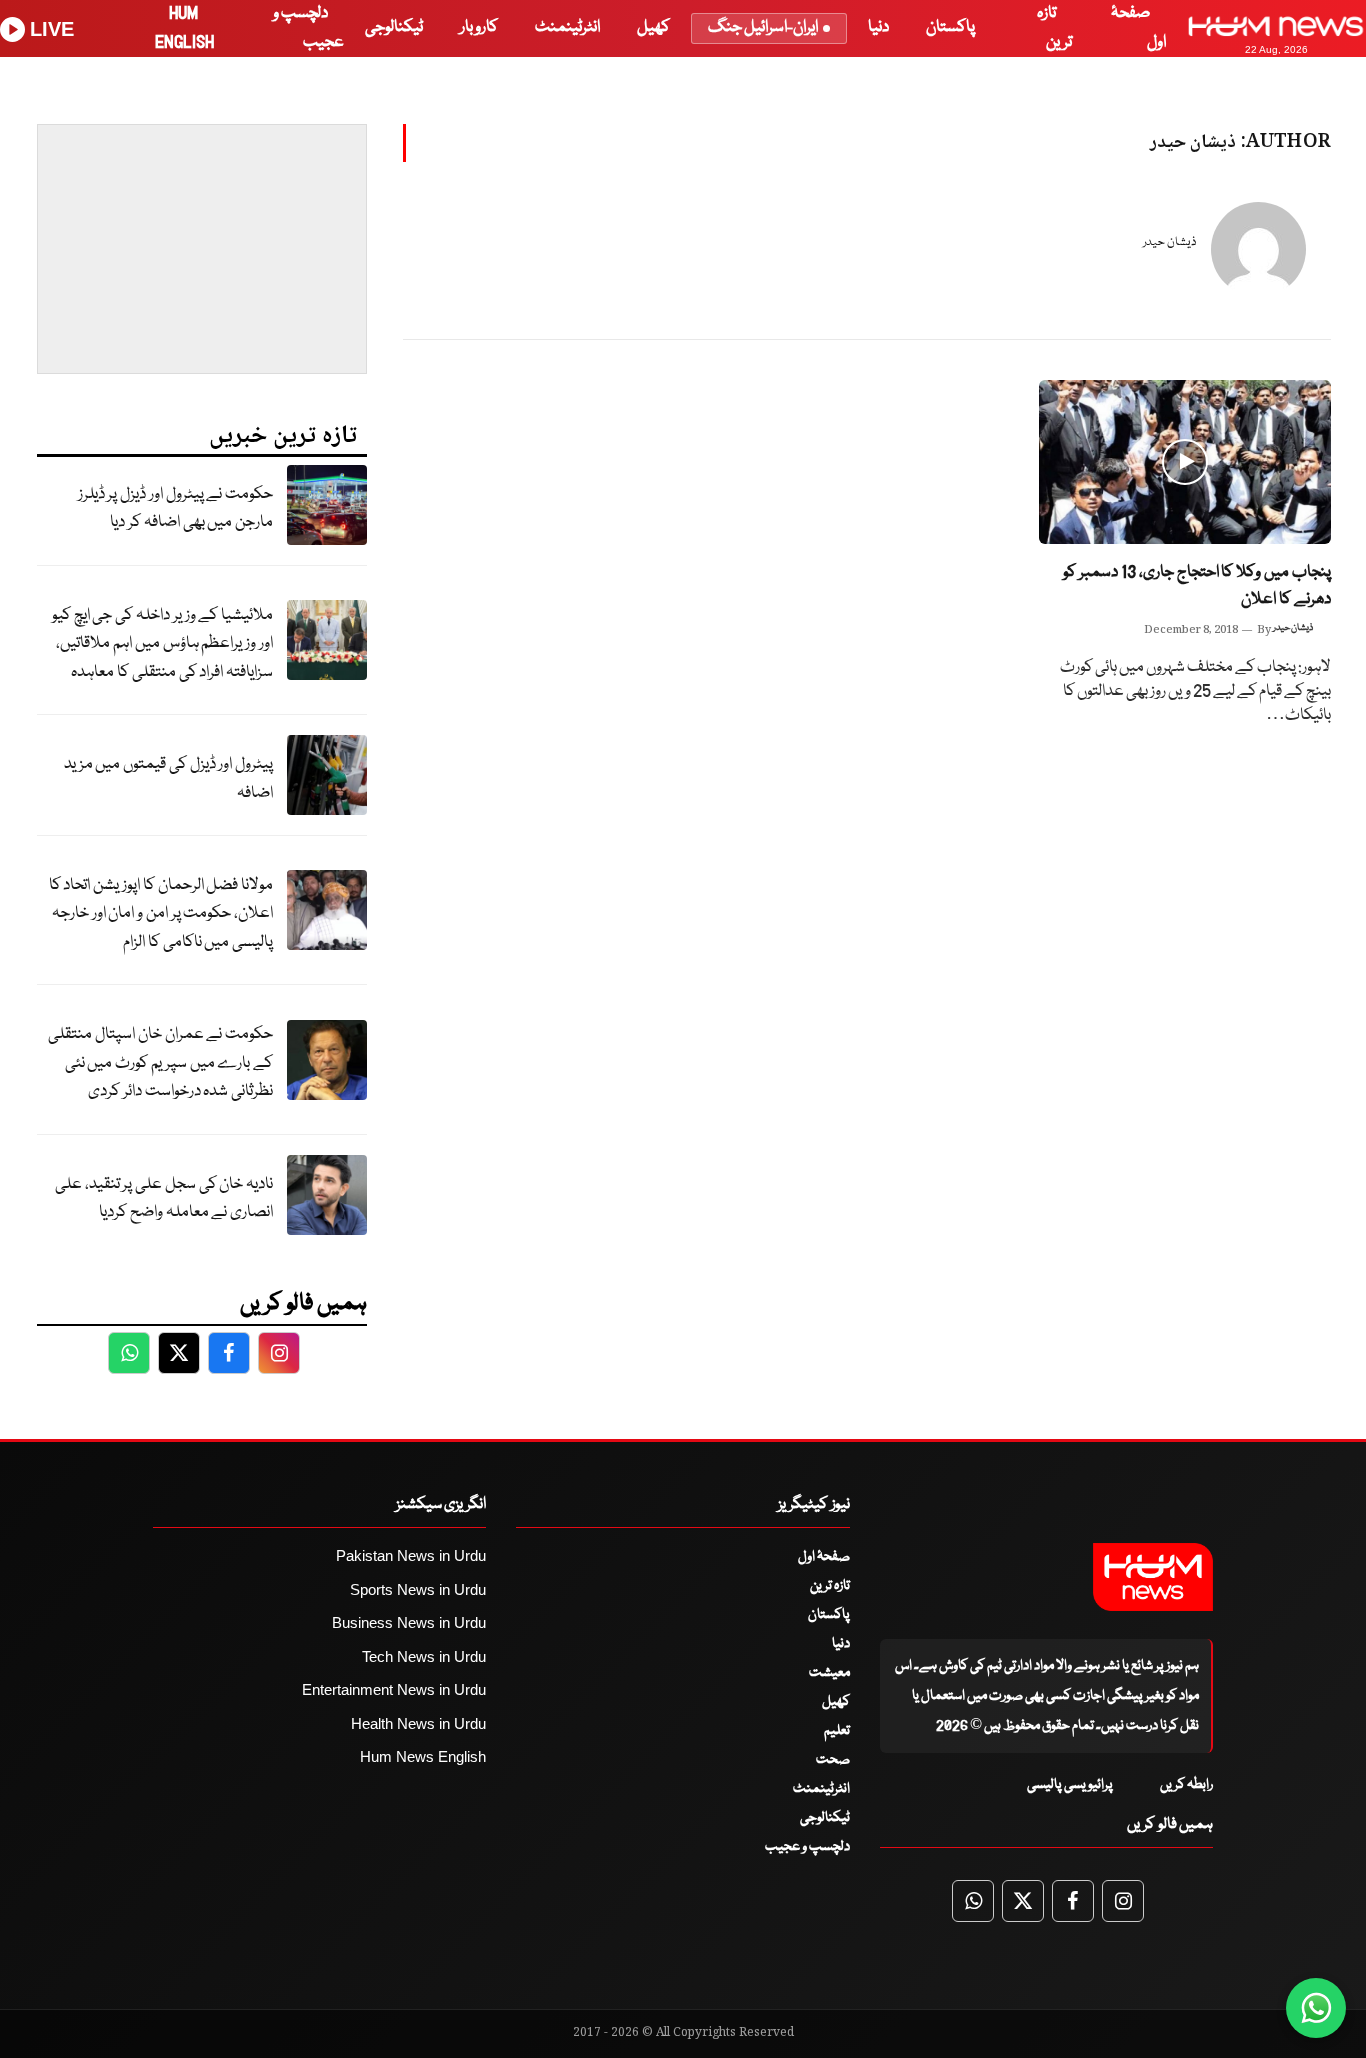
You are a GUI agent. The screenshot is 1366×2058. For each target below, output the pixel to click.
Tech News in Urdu (424, 1656)
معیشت (829, 1673)
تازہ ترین (830, 1586)
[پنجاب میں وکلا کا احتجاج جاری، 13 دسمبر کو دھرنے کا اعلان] (1185, 462)
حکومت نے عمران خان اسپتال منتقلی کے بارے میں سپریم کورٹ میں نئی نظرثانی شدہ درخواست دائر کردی (160, 1063)
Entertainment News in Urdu (394, 1689)
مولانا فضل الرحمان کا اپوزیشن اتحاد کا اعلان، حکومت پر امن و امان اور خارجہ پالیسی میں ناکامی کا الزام (161, 914)
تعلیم (837, 1731)
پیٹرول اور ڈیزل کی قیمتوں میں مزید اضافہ (168, 779)
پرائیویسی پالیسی (1070, 1785)
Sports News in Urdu (418, 1589)
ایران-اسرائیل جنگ (763, 27)
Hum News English (423, 1756)
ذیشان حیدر (1169, 242)
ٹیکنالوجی (394, 27)
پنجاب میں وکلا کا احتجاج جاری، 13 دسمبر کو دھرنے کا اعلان (1197, 586)
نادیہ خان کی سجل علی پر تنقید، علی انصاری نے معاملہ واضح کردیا (164, 1199)
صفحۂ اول (824, 1557)
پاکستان (950, 27)
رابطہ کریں (1186, 1785)
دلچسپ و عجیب (807, 1847)
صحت (833, 1760)
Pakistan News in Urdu (411, 1555)
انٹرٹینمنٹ (567, 27)
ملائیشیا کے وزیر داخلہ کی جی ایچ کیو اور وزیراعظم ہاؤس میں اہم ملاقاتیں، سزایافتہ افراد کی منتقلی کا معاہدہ (162, 644)
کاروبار (479, 27)
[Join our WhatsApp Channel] (1316, 2008)
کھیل (653, 27)
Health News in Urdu (418, 1723)
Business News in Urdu (409, 1622)
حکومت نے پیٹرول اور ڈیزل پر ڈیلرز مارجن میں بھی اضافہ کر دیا (175, 509)
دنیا (878, 27)
